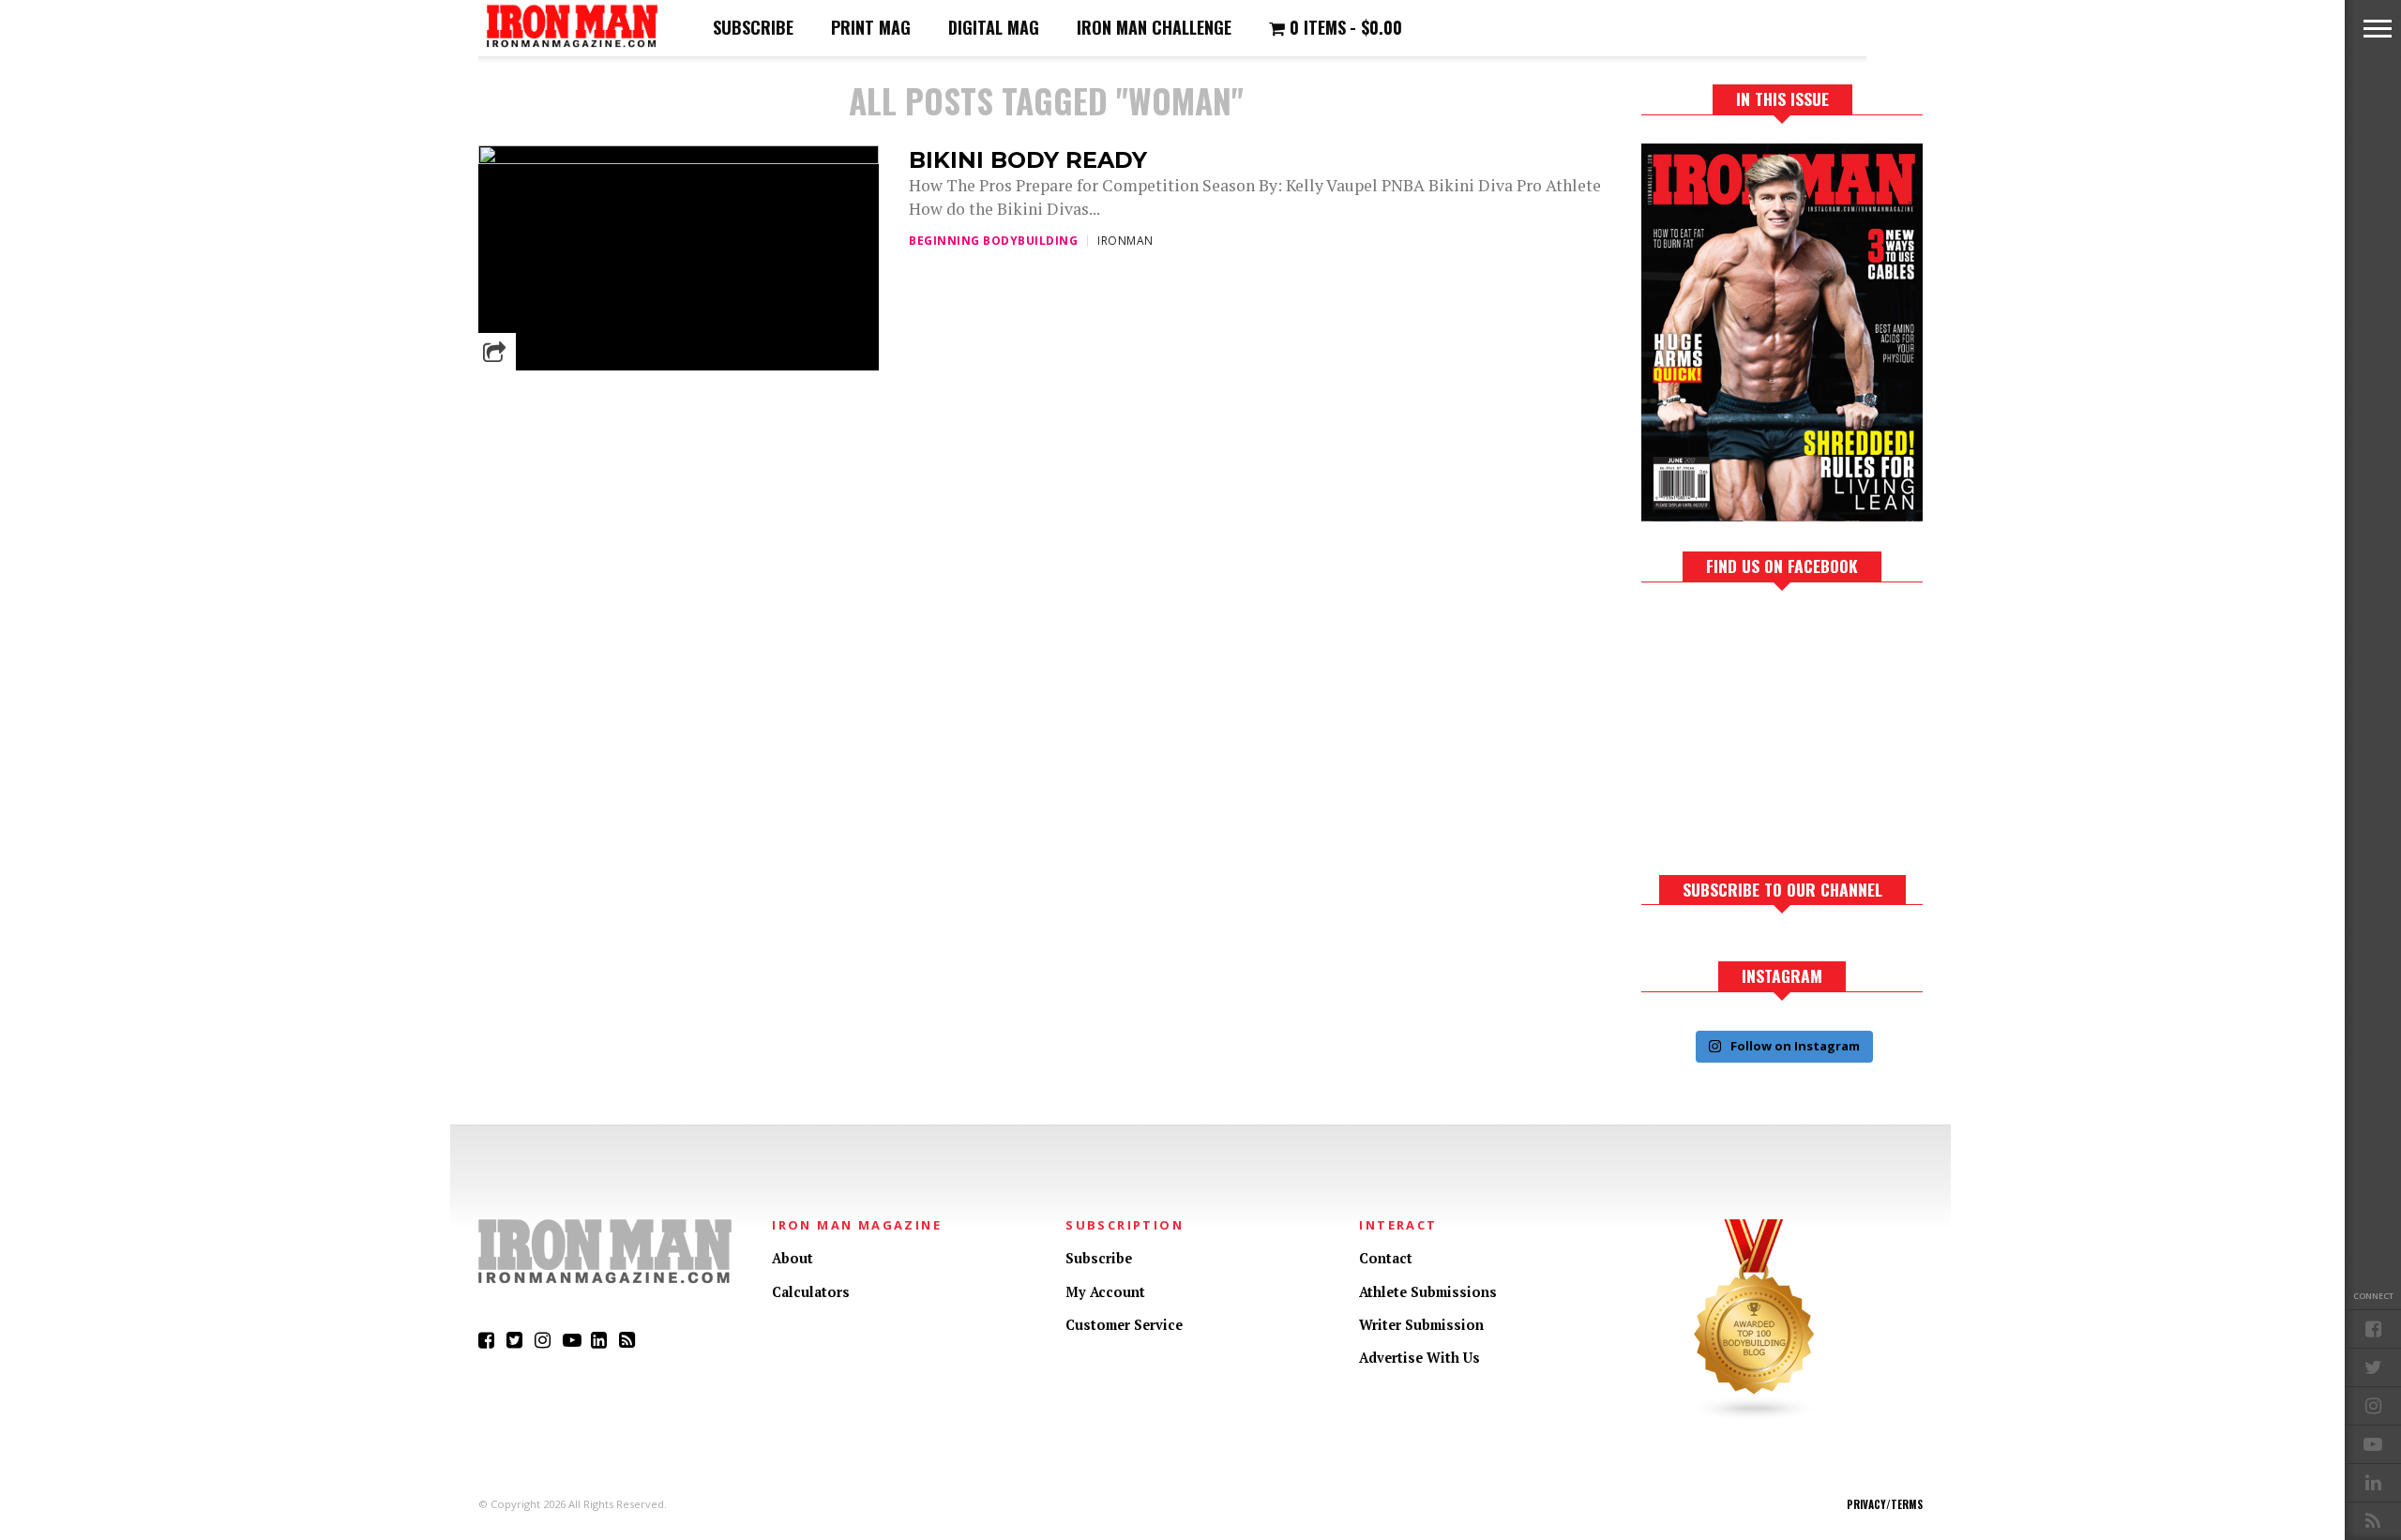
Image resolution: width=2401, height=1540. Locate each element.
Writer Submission (1421, 1325)
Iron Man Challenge (1154, 27)
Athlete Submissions (1428, 1292)
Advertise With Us (1419, 1358)
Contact (1386, 1258)
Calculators (811, 1292)
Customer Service (1124, 1325)
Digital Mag (994, 27)
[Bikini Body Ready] (679, 159)
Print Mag (871, 27)
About (793, 1258)
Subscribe (753, 27)
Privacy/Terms (1885, 1504)
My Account (1105, 1292)
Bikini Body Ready (1028, 160)
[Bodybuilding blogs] (1755, 1417)
